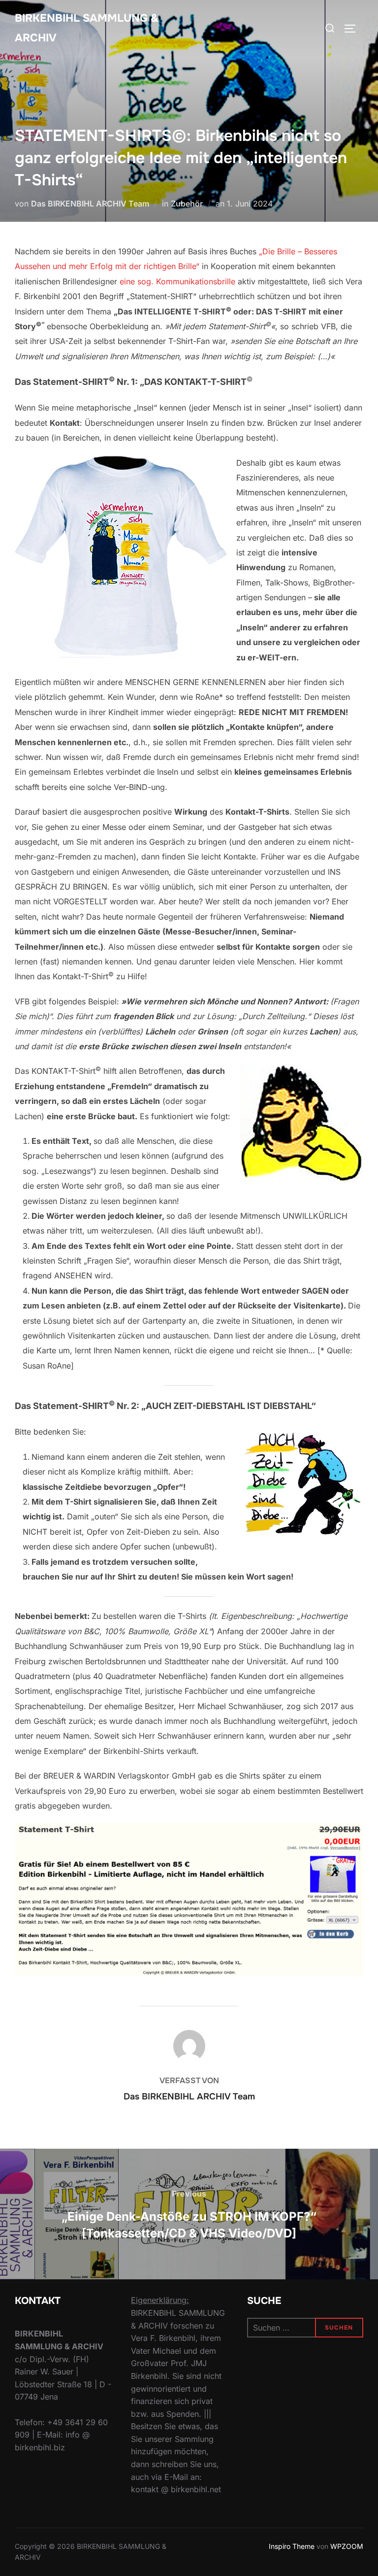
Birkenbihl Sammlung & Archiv (87, 28)
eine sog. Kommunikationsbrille (177, 281)
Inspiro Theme (292, 2546)
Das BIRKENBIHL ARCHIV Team (90, 204)
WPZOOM (347, 2546)
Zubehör (187, 204)
